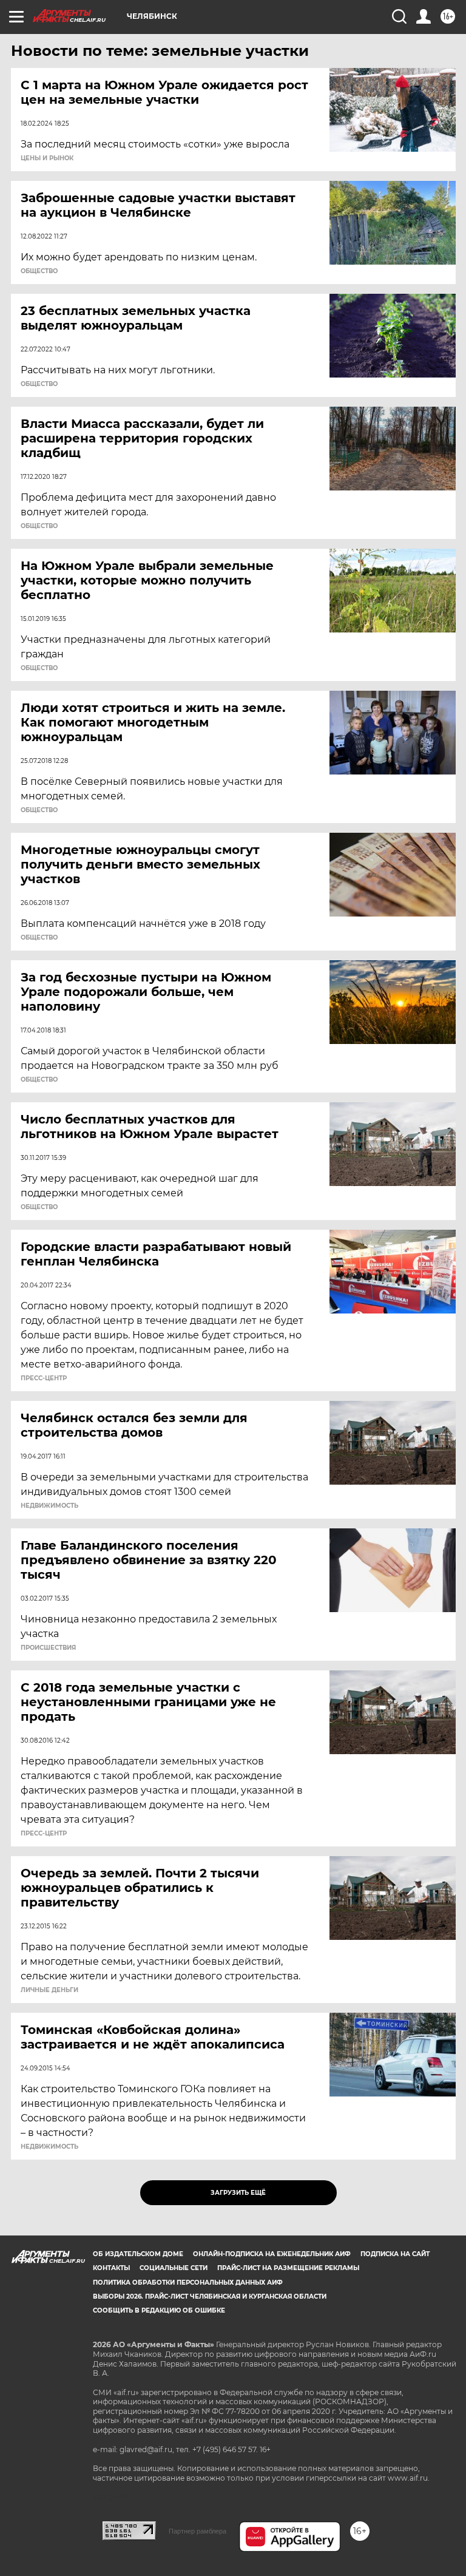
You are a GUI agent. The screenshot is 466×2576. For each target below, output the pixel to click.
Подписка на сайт (395, 2254)
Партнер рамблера (198, 2531)
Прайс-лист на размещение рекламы (288, 2268)
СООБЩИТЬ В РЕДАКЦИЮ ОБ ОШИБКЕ (159, 2310)
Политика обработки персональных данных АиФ (188, 2283)
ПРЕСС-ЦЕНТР (44, 1378)
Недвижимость (49, 1506)
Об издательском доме (138, 2254)
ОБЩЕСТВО (39, 271)
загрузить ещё (238, 2193)
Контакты (111, 2268)
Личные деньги (49, 1990)
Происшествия (48, 1648)
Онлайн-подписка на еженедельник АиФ (272, 2254)
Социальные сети (174, 2268)
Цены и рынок (47, 158)
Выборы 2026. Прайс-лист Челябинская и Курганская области (210, 2296)
